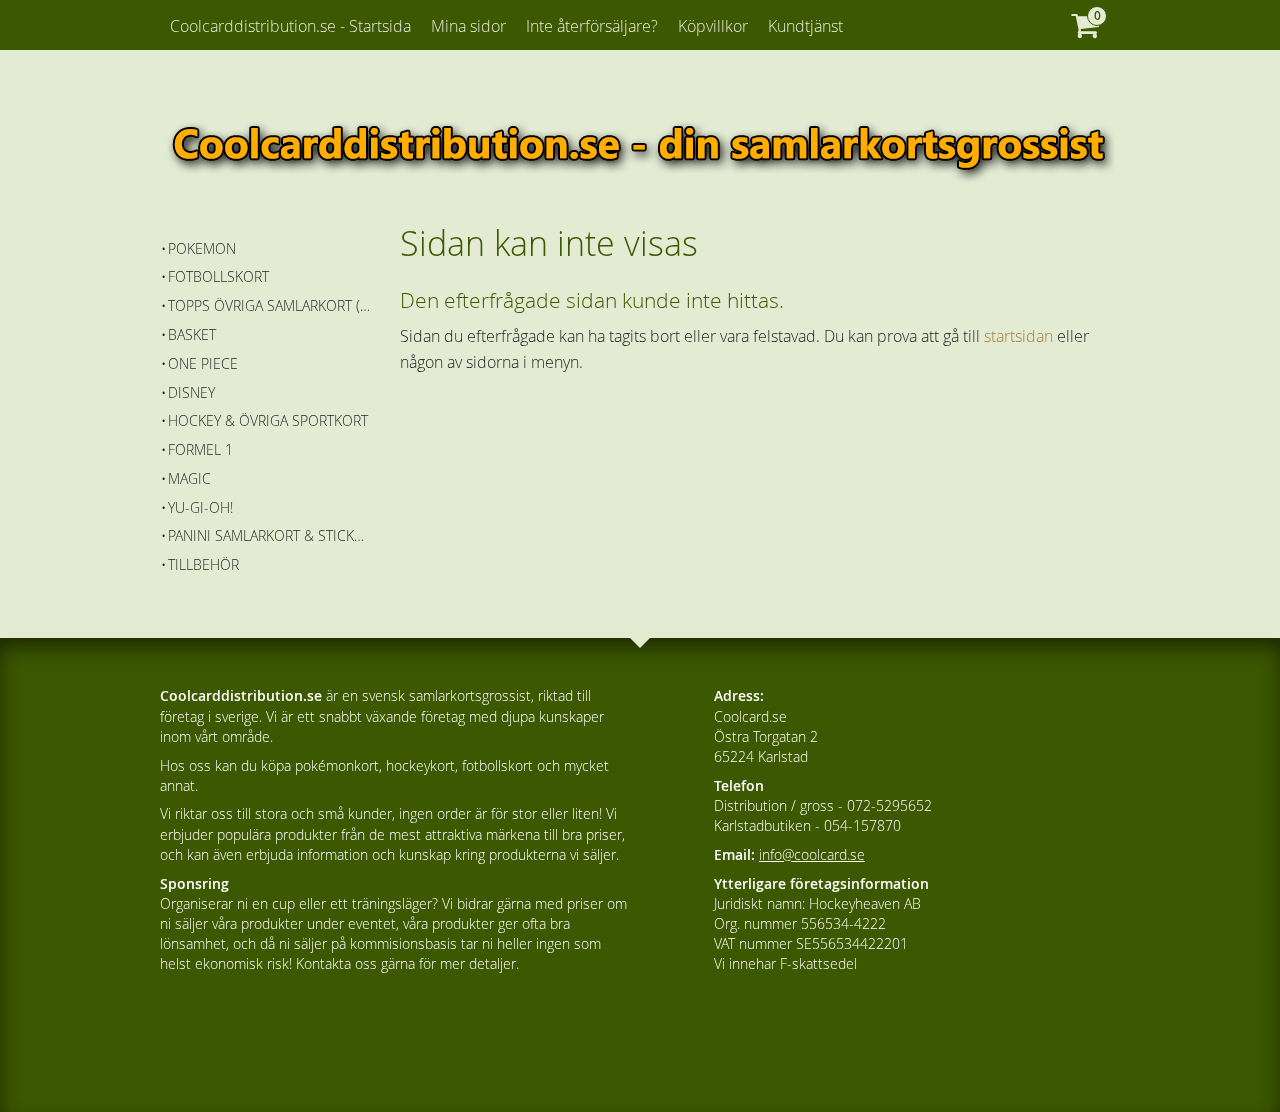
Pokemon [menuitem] (202, 248)
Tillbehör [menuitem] (203, 564)
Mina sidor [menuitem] (468, 26)
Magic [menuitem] (189, 478)
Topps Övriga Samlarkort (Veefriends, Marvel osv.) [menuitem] (269, 305)
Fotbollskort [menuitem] (218, 276)
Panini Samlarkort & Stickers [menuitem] (269, 535)
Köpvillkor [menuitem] (713, 26)
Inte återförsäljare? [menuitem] (592, 26)
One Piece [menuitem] (203, 363)
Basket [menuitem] (192, 334)
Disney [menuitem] (191, 392)
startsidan (1018, 336)
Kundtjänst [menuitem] (805, 26)
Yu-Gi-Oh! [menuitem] (200, 507)
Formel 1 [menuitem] (200, 449)
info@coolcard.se (812, 854)
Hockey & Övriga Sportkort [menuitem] (268, 420)
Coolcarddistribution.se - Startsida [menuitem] (290, 26)
